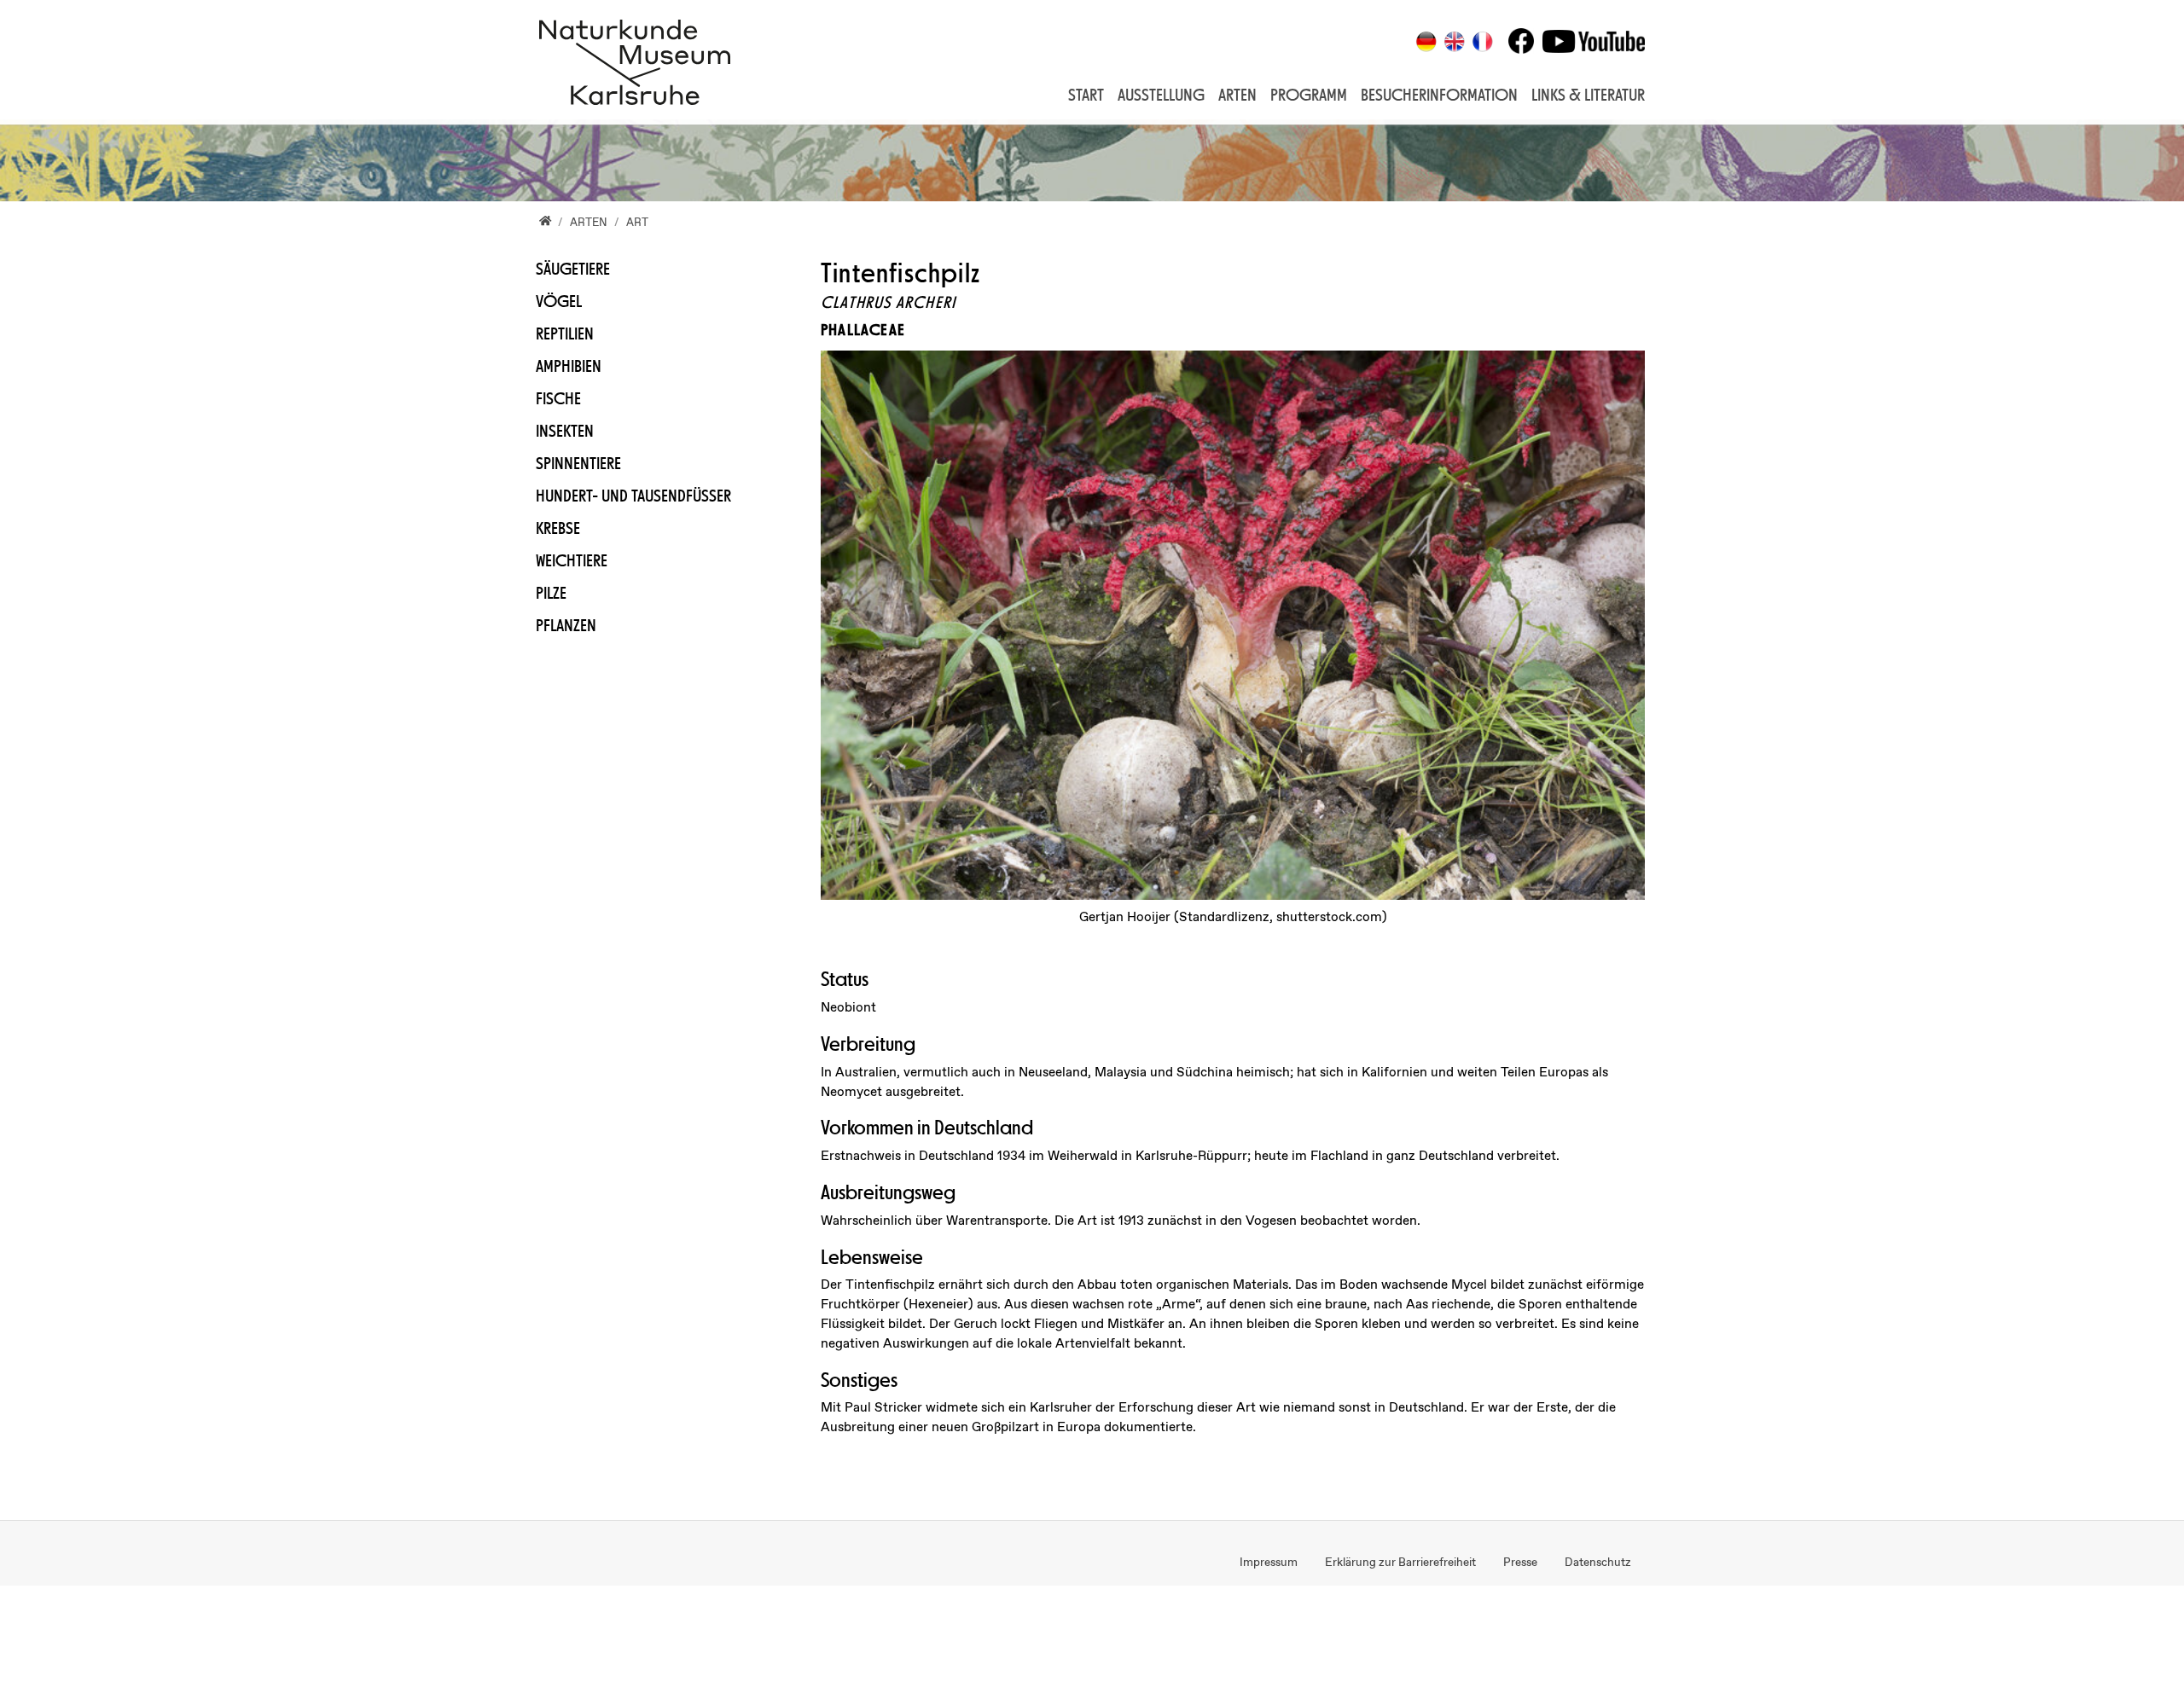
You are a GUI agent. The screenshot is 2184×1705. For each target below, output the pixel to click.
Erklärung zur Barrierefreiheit (1400, 1563)
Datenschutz (1598, 1563)
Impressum (1269, 1563)
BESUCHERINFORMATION (1439, 95)
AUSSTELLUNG (1161, 95)
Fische (558, 398)
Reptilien (565, 333)
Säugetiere (573, 269)
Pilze (551, 593)
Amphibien (569, 366)
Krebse (558, 528)
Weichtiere (572, 560)
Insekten (565, 431)
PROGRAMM (1309, 95)
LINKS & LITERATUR (1588, 95)
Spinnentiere (578, 463)
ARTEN (1237, 95)
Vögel (559, 301)
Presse (1520, 1563)
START (1086, 95)
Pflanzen (566, 625)
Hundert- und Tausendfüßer (633, 496)
